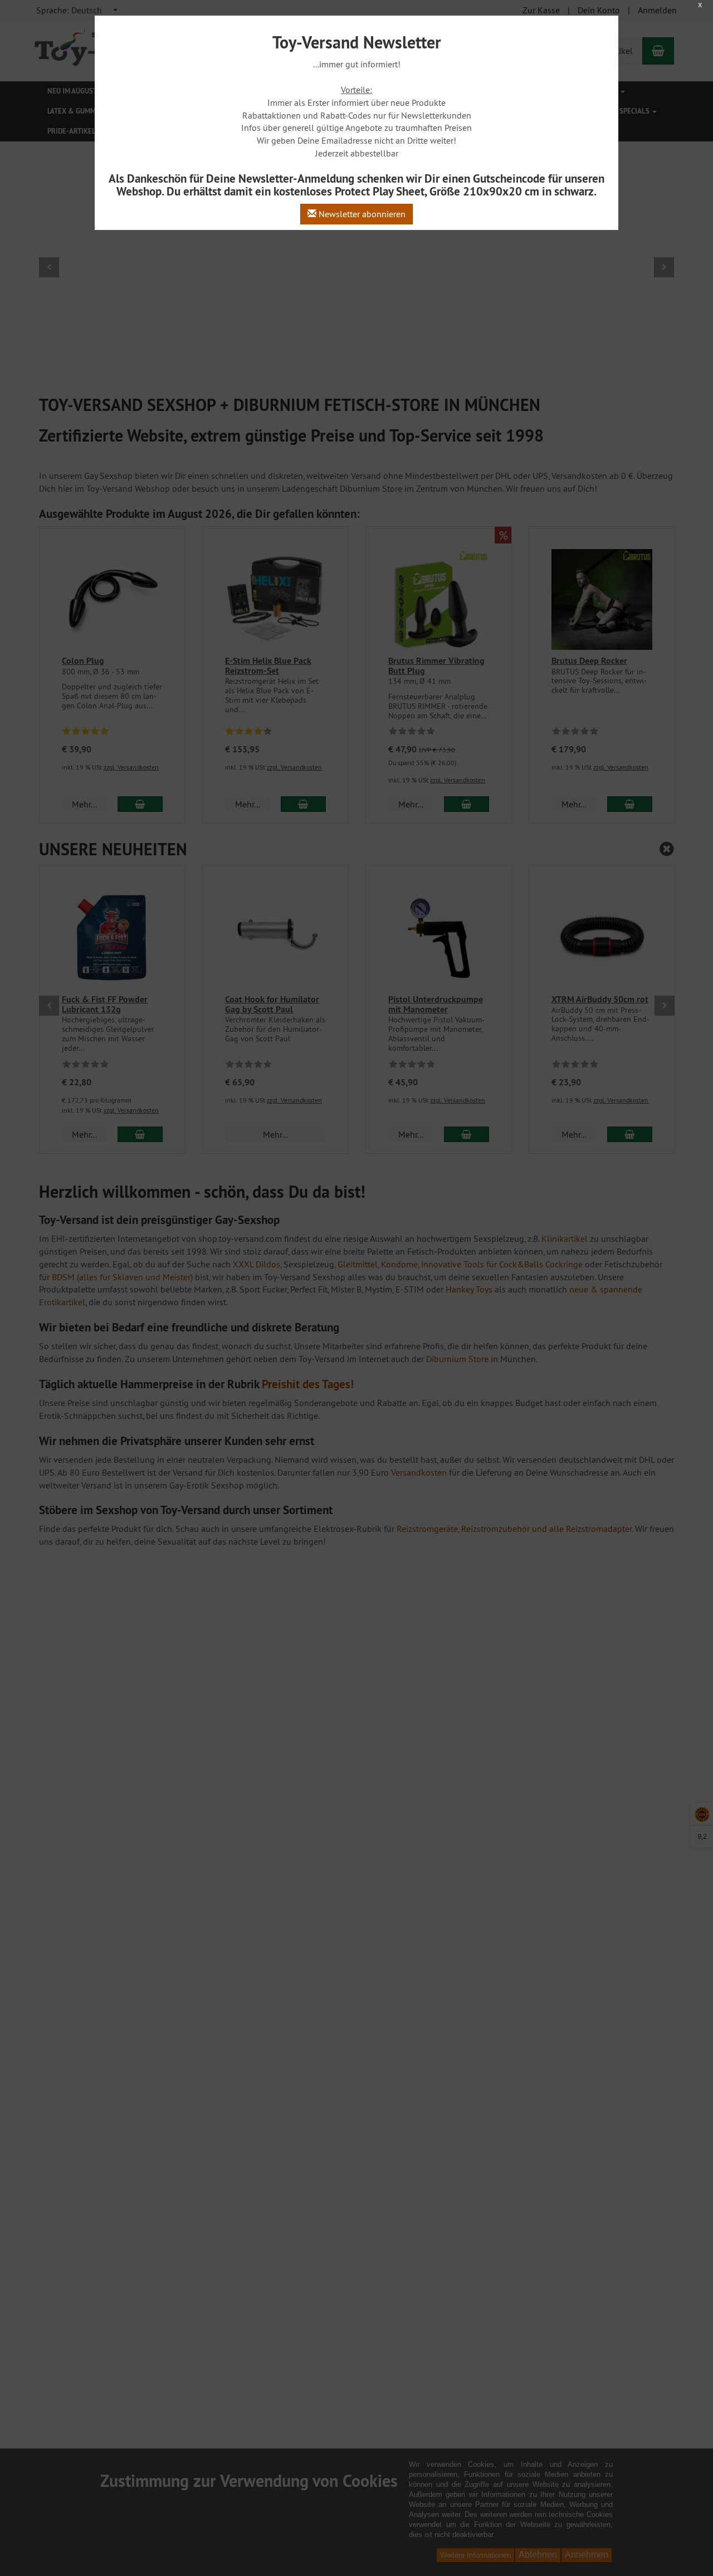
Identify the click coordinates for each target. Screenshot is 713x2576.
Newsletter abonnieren (361, 214)
